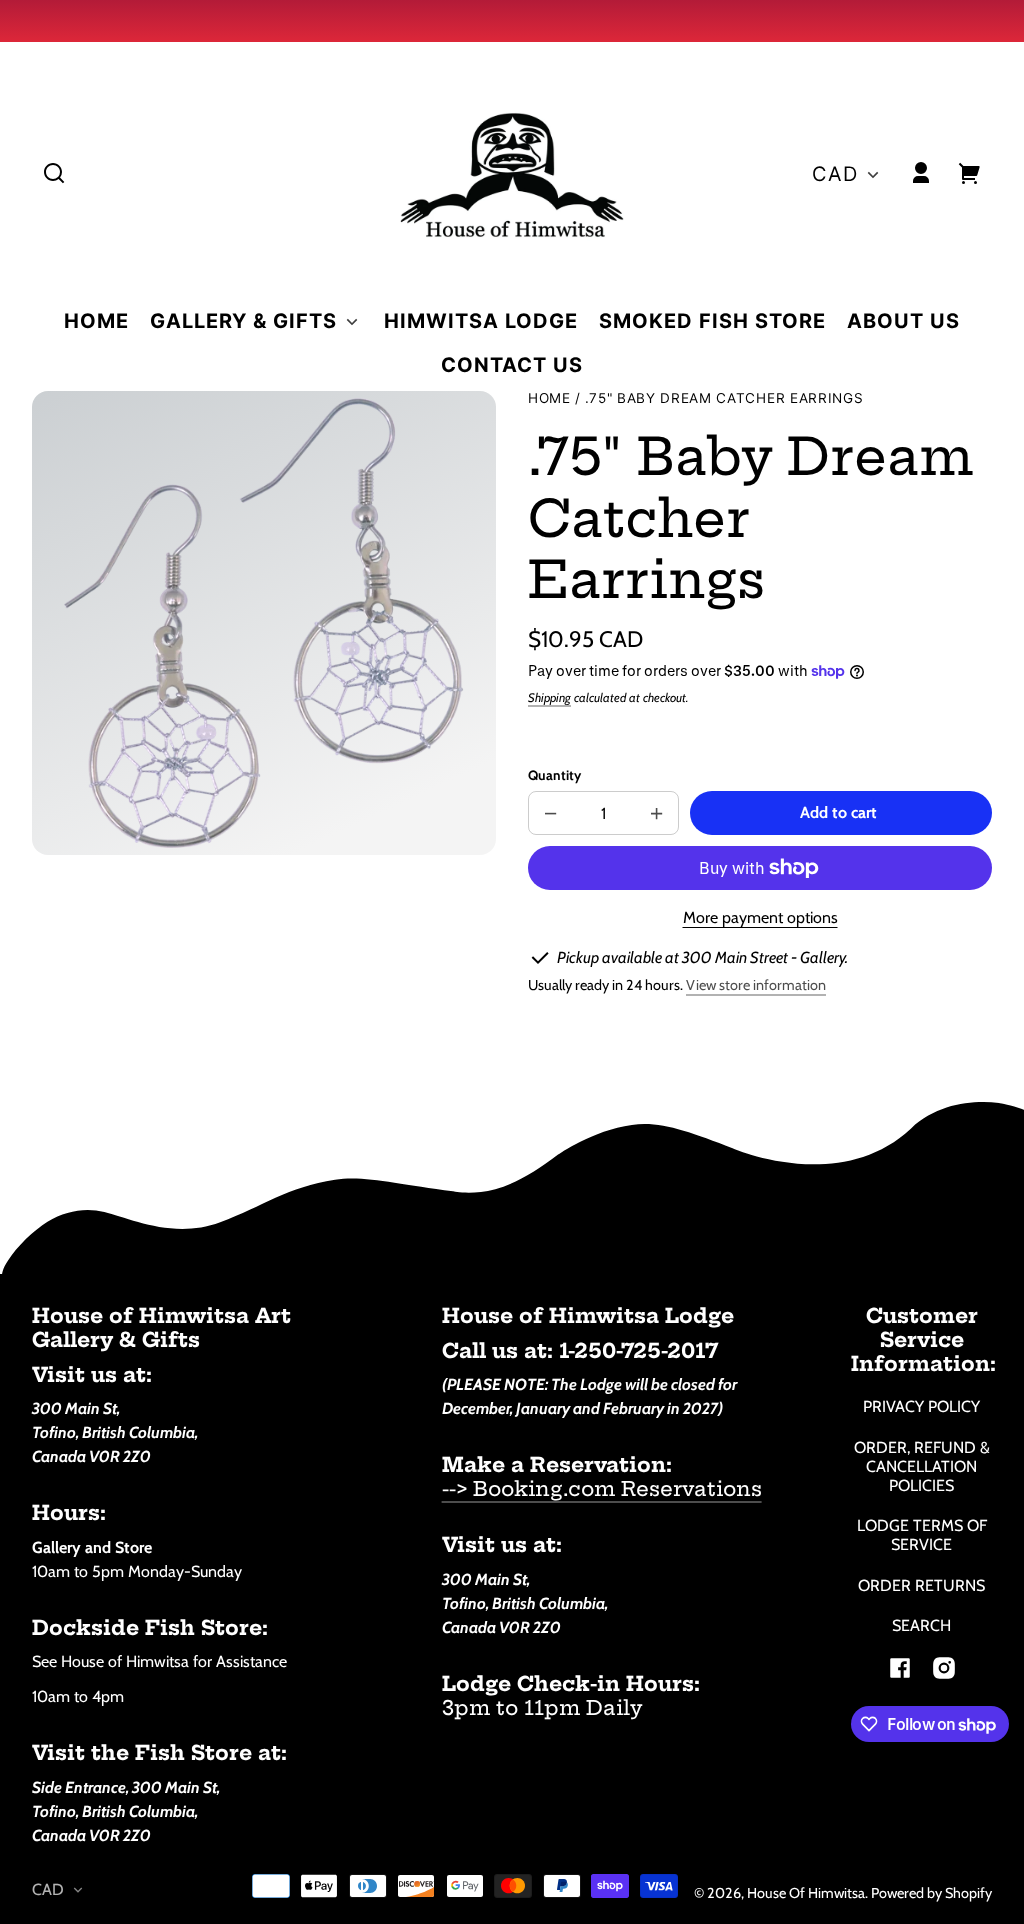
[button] (54, 173)
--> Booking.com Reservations (602, 1488)
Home (549, 398)
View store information (756, 985)
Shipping (549, 697)
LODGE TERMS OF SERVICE (922, 1535)
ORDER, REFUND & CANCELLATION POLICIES (922, 1466)
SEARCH (921, 1625)
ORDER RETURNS (921, 1585)
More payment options (760, 917)
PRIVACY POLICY (921, 1406)
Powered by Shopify (931, 1893)
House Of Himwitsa (806, 1893)
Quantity (554, 775)
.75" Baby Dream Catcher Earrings (724, 398)
